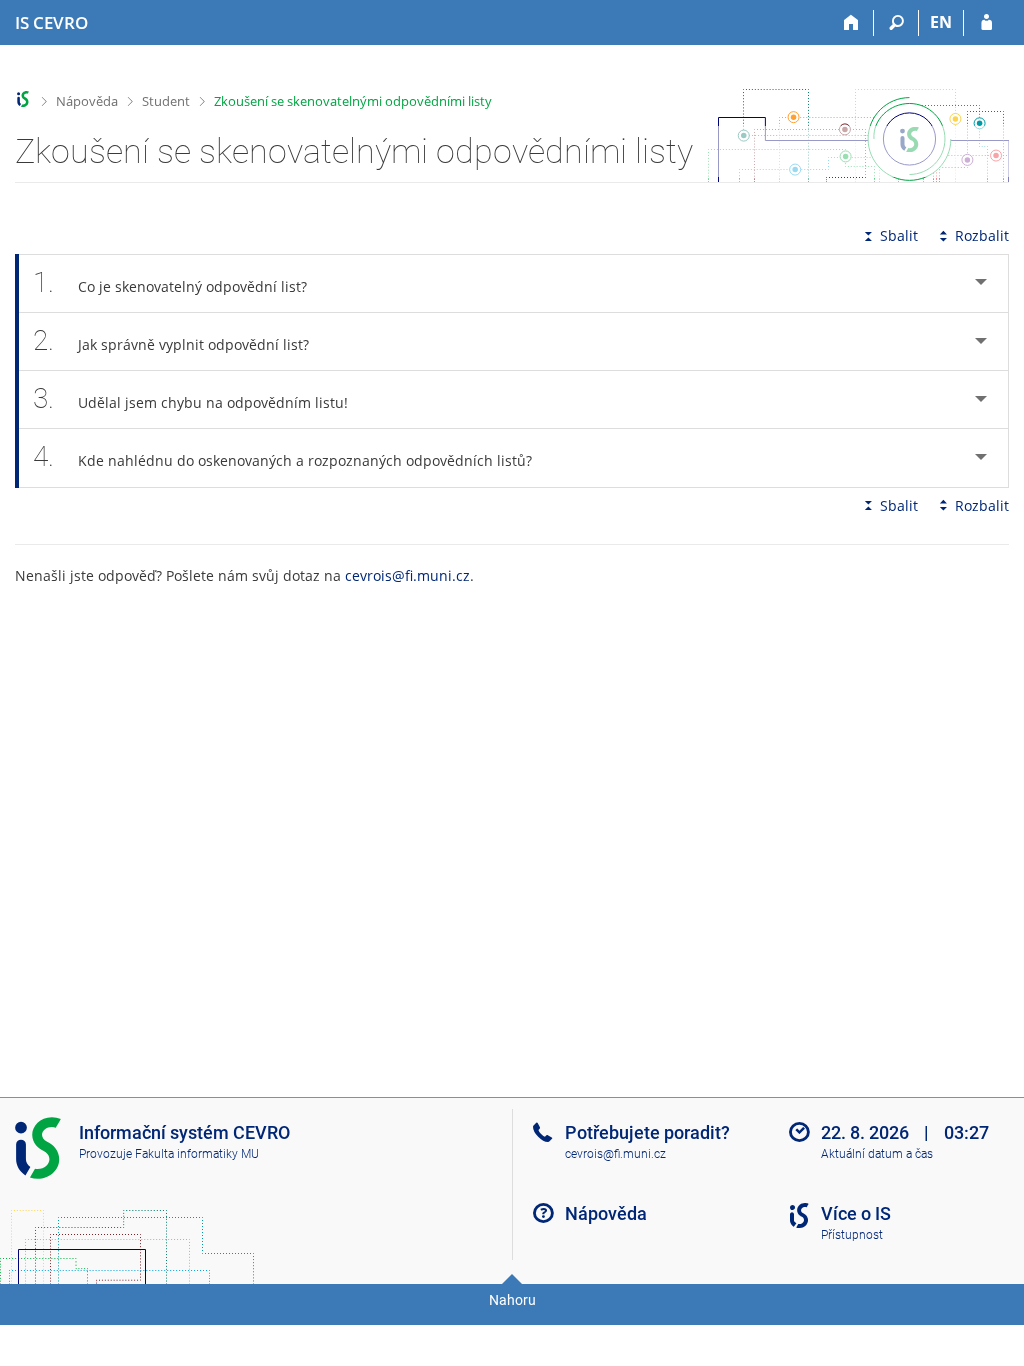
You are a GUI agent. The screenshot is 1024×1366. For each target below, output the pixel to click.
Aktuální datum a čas (877, 1154)
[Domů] (851, 23)
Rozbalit (982, 235)
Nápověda (87, 101)
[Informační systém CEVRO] (23, 99)
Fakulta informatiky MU (197, 1154)
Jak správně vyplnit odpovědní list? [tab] (171, 340)
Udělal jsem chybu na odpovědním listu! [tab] (190, 398)
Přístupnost (852, 1235)
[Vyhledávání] (896, 23)
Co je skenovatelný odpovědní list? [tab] (170, 282)
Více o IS (856, 1213)
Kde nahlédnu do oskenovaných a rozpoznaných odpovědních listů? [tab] (282, 456)
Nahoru (512, 1300)
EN (941, 22)
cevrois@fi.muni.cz (407, 575)
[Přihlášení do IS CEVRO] (986, 23)
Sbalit (899, 235)
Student (166, 101)
